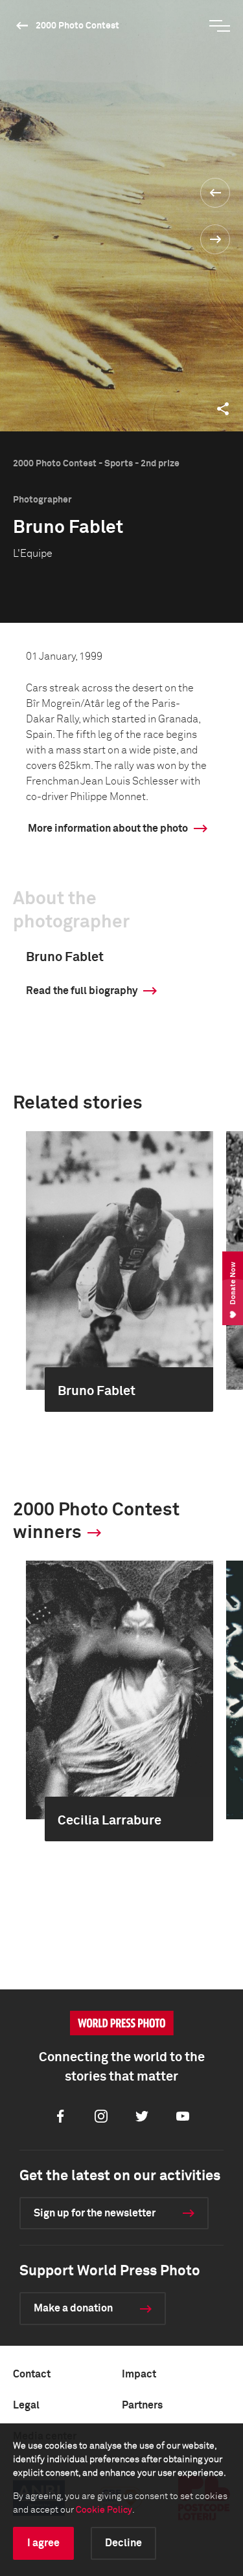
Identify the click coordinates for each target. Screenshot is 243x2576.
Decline (123, 2543)
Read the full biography (82, 991)
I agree (43, 2543)
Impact (139, 2374)
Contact (32, 2374)
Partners (142, 2405)
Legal (26, 2405)
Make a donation (73, 2308)
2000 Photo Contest (77, 26)
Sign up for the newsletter (95, 2213)
